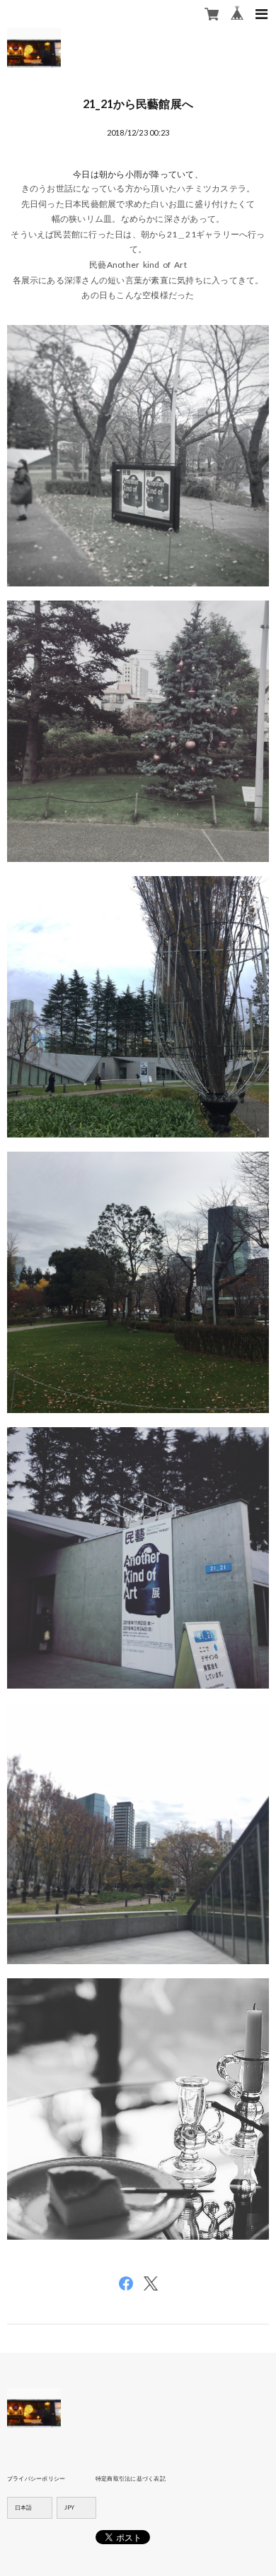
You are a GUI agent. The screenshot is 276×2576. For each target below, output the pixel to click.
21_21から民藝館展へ (138, 104)
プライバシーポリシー (36, 2478)
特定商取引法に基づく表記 (131, 2478)
